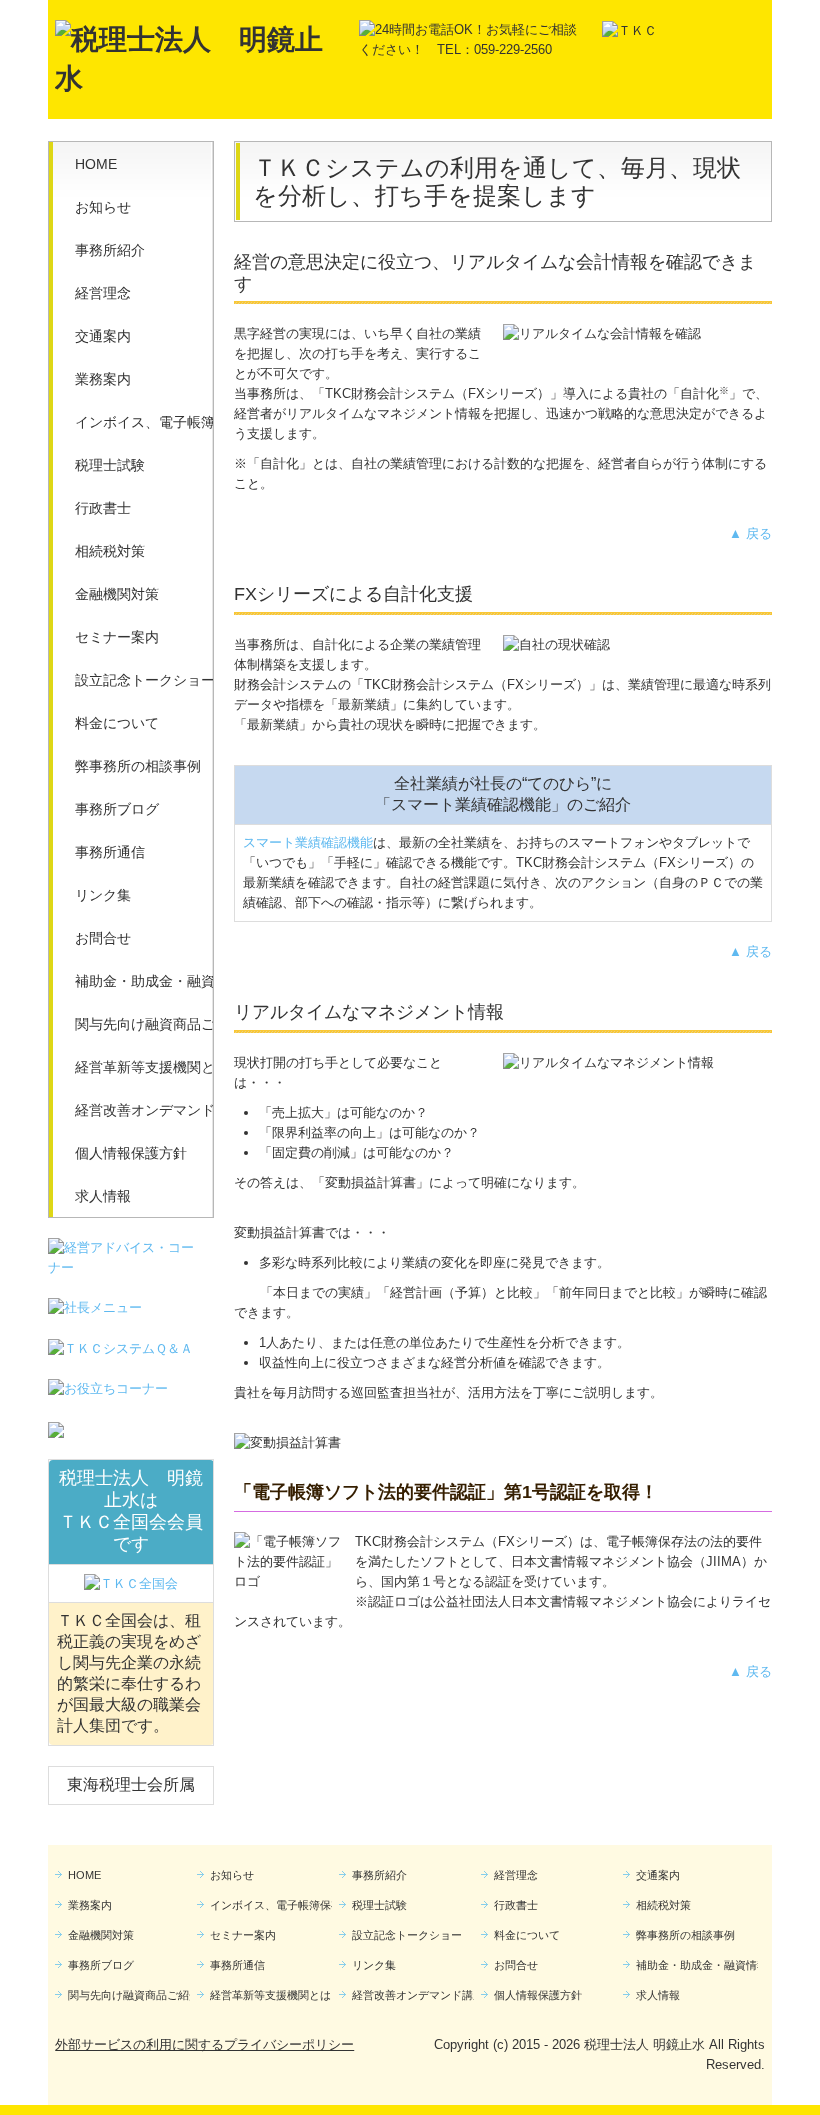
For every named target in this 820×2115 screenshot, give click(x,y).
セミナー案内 (117, 637)
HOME (96, 164)
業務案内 (103, 379)
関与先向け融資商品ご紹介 (144, 1024)
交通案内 (103, 336)
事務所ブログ (117, 809)
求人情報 (103, 1196)
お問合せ (103, 938)
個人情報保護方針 (131, 1153)
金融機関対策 (117, 594)
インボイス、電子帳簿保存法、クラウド (144, 422)
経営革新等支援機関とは (144, 1067)
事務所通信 (110, 852)
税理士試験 (110, 465)
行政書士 (103, 508)
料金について (117, 723)
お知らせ (103, 207)
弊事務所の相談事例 (138, 766)
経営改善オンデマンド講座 (144, 1110)
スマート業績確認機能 (308, 842)
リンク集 (103, 895)
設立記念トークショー (144, 680)
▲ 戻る (750, 533)
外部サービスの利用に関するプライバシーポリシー (204, 2044)
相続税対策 (110, 551)
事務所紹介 (110, 250)
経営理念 (103, 293)
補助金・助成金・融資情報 (144, 981)
